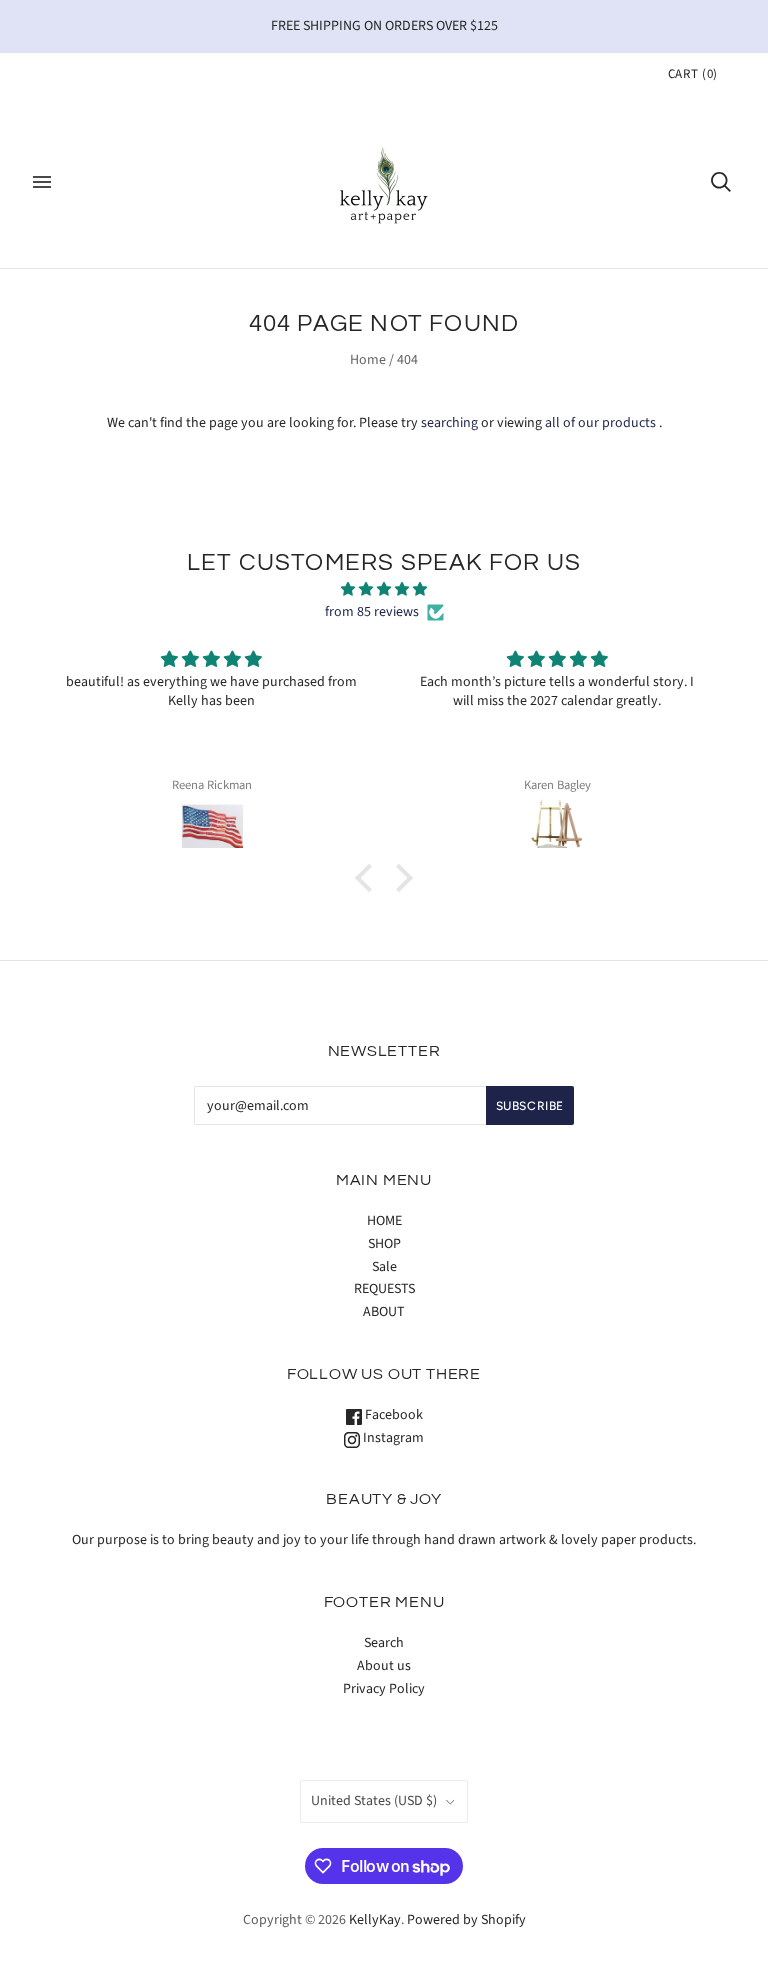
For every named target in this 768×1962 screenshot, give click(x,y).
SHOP (384, 1244)
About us (384, 1666)
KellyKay (375, 1920)
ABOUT (384, 1312)
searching (449, 423)
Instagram (392, 1438)
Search (384, 1643)
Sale (384, 1267)
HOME (384, 1221)
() (693, 74)
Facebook (392, 1415)
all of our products (600, 423)
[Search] (721, 182)
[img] (383, 590)
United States (374, 1801)
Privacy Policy (384, 1689)
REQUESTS (384, 1289)
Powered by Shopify (466, 1920)
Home (368, 360)
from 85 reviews (372, 612)
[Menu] (42, 182)
